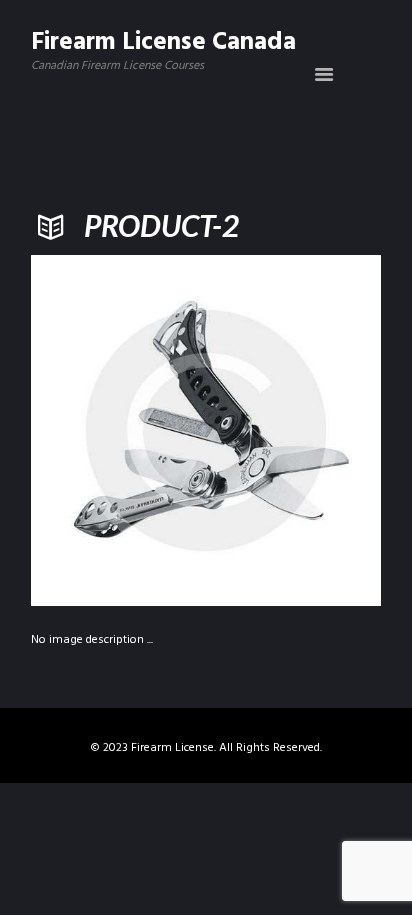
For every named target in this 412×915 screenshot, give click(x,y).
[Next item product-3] (293, 430)
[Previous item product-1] (118, 430)
